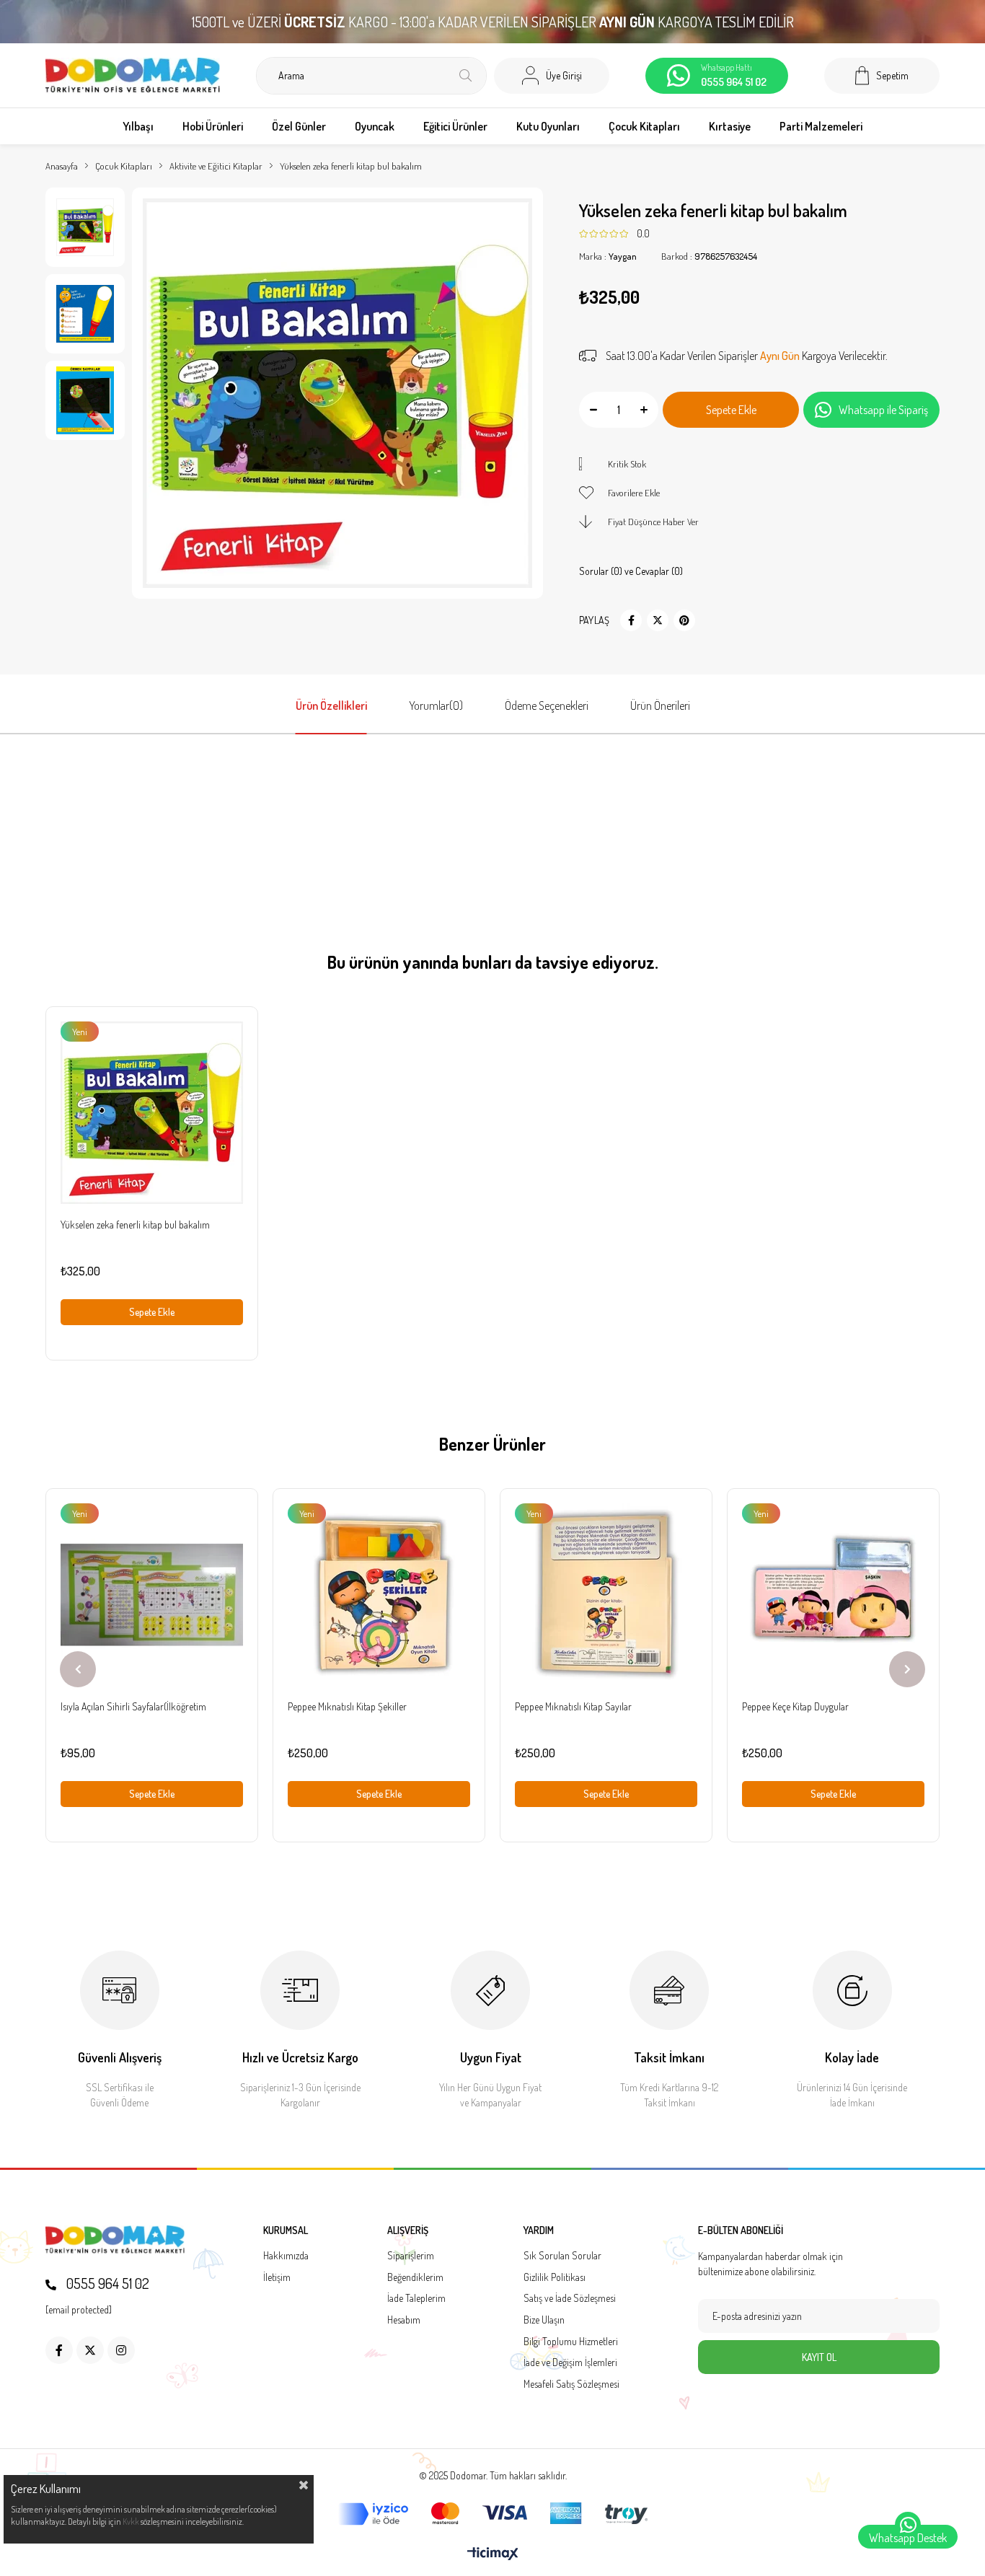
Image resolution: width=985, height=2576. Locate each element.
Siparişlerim (411, 2255)
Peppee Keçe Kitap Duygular (795, 1706)
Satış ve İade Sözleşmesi (570, 2298)
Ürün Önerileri (660, 705)
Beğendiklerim (415, 2277)
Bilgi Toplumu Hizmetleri (571, 2341)
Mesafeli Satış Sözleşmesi (571, 2384)
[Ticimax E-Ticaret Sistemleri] (493, 2554)
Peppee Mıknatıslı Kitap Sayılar (573, 1706)
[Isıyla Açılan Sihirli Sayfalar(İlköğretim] (152, 1595)
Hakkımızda (286, 2255)
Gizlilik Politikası (555, 2277)
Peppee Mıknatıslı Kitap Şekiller (347, 1706)
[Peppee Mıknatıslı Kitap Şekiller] (379, 1595)
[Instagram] (121, 2350)
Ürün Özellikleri (331, 705)
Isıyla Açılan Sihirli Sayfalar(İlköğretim (133, 1706)
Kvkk (131, 2522)
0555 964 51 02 (106, 2283)
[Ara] (465, 76)
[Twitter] (90, 2350)
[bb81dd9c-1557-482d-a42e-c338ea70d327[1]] (115, 2240)
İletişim (277, 2277)
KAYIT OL (819, 2357)
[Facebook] (59, 2350)
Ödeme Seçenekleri (547, 705)
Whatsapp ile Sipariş (883, 410)
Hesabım (404, 2320)
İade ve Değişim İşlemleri (570, 2362)
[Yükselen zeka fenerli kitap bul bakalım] (152, 1113)
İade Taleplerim (416, 2298)
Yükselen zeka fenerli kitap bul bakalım (135, 1225)
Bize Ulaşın (544, 2320)
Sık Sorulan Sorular (562, 2255)
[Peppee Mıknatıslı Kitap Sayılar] (606, 1595)
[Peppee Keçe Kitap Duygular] (833, 1595)
